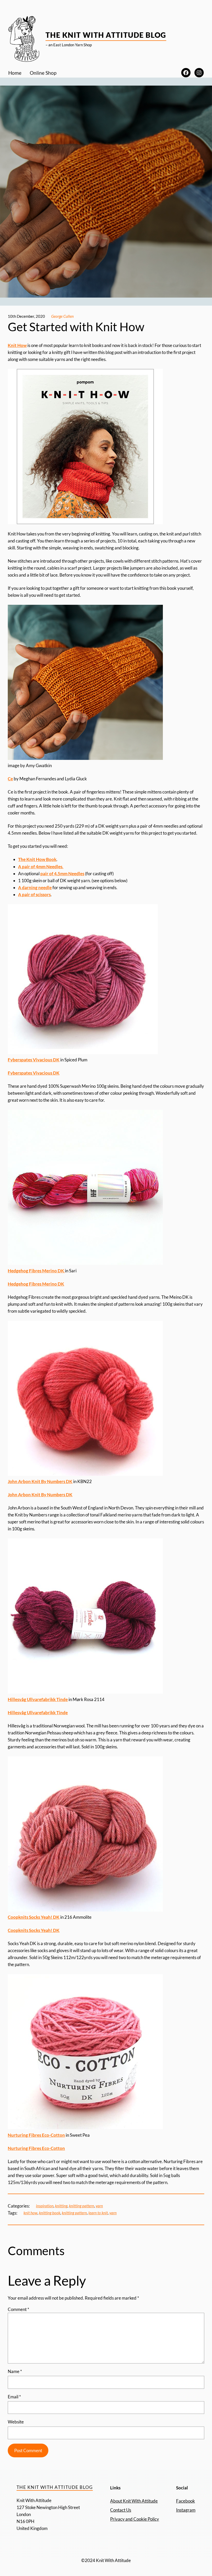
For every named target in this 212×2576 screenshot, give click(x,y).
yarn (99, 2206)
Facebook (185, 2501)
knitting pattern (82, 2206)
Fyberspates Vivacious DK (34, 1060)
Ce (10, 779)
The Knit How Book (37, 859)
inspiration (45, 2206)
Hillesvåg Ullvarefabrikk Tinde (38, 1699)
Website (16, 2422)
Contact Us (121, 2510)
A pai (23, 867)
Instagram (186, 2510)
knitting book (50, 2213)
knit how (31, 2213)
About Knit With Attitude (134, 2501)
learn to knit (98, 2213)
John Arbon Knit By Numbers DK (40, 1481)
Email (14, 2397)
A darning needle (35, 887)
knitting (61, 2206)
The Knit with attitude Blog (106, 35)
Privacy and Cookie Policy (135, 2519)
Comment (18, 2309)
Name (15, 2371)
